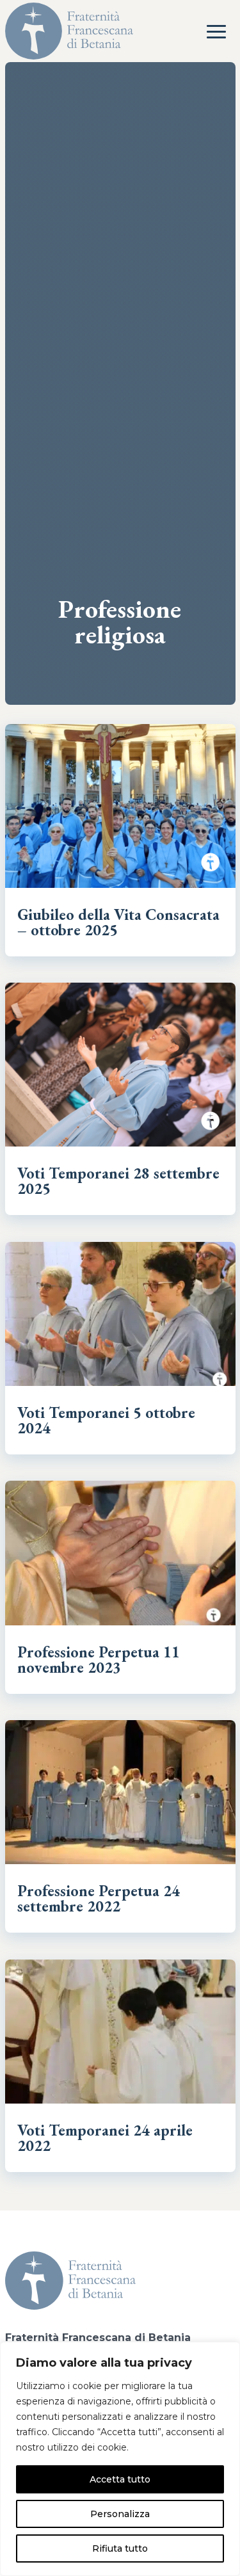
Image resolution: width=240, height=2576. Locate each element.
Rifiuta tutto (120, 2548)
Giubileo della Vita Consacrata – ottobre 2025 (118, 922)
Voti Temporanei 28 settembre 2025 (118, 1181)
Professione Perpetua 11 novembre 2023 (99, 1660)
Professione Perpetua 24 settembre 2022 (99, 1898)
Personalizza (120, 2514)
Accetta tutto (120, 2479)
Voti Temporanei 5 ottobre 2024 (106, 1420)
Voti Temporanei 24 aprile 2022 (105, 2138)
